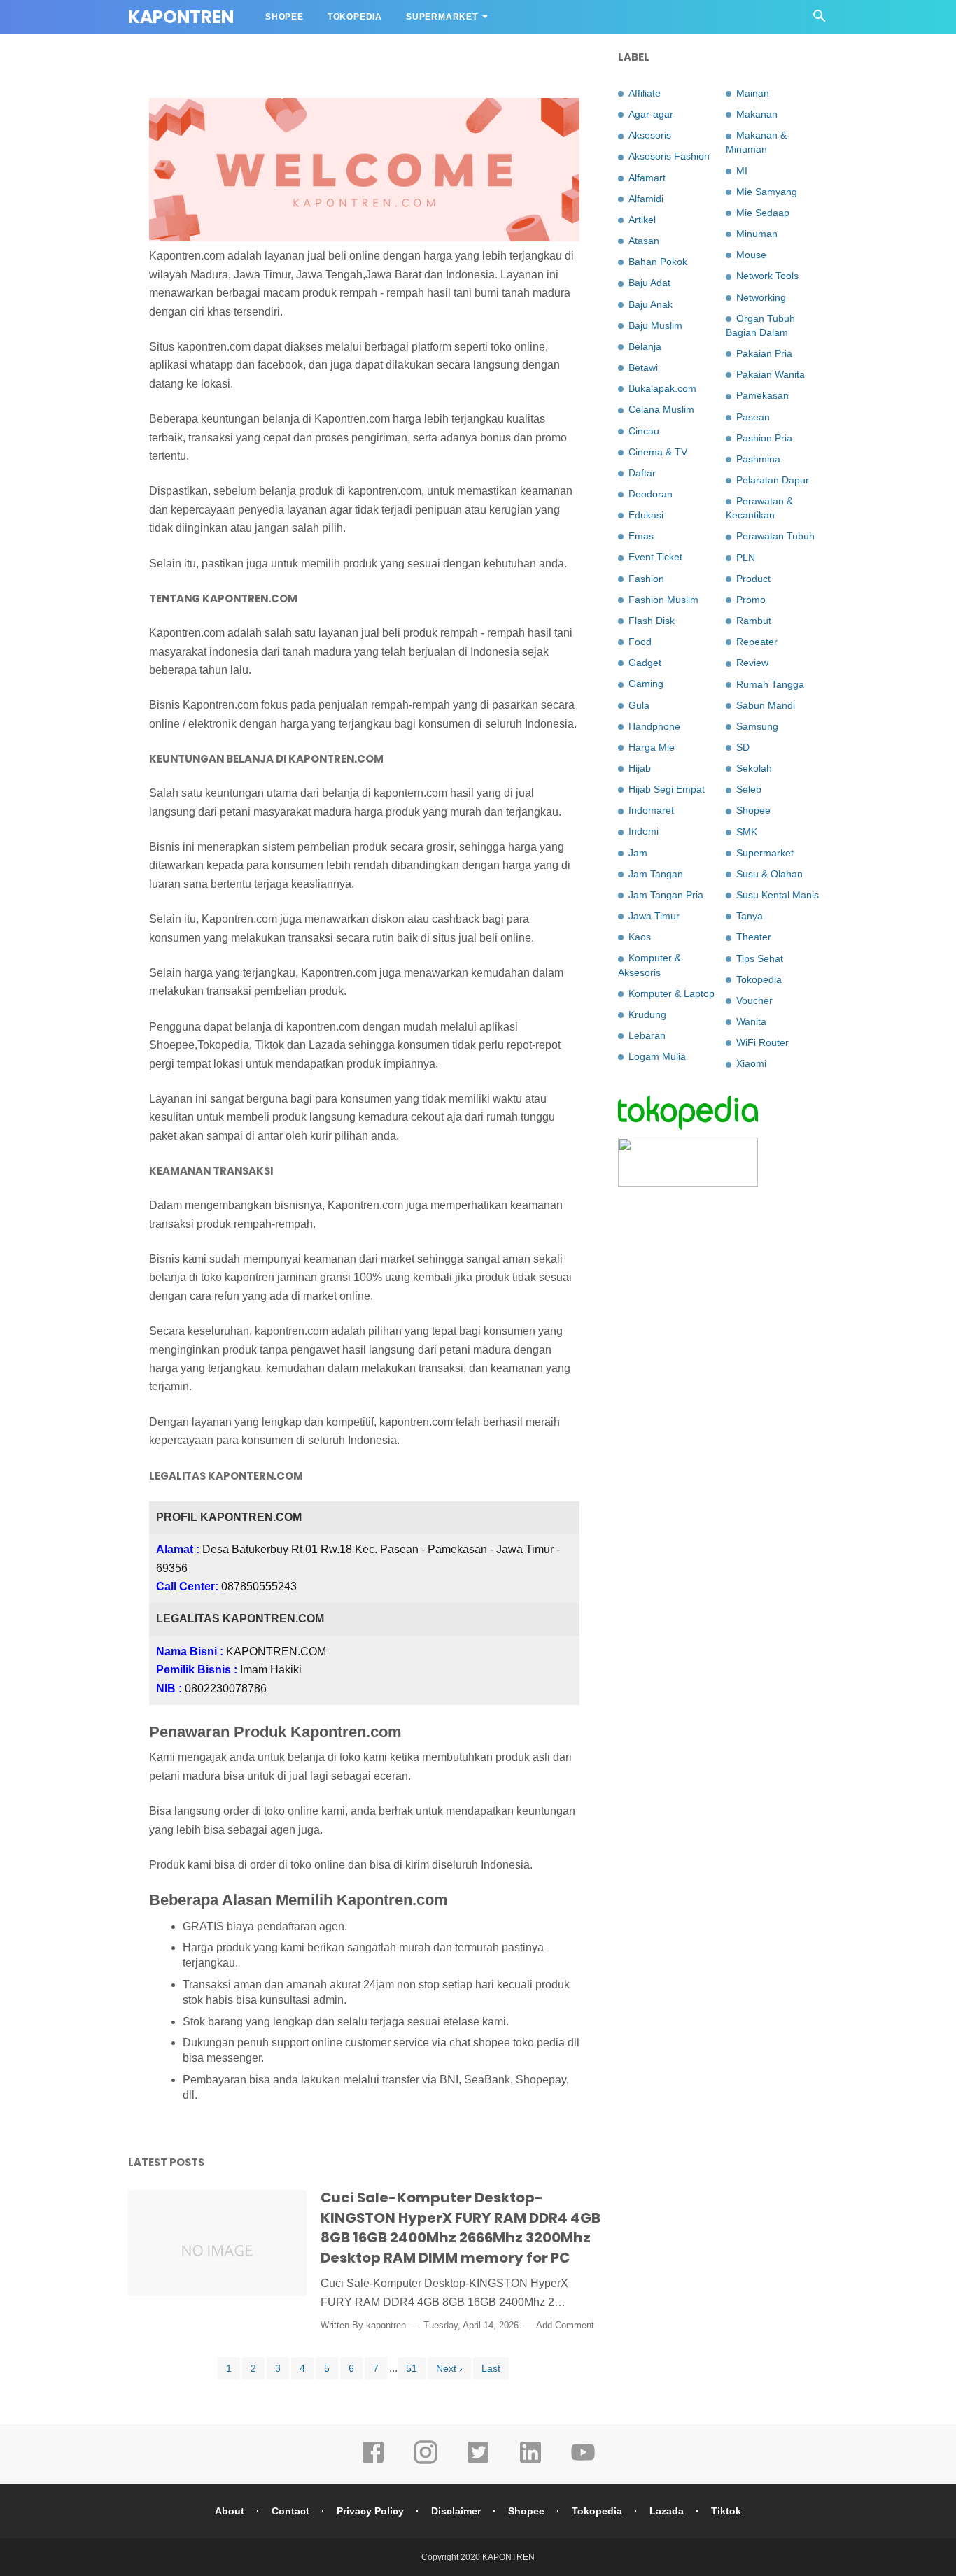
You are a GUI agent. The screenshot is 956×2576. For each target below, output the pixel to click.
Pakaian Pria (764, 353)
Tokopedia (355, 17)
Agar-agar (651, 114)
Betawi (643, 367)
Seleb (749, 789)
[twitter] (478, 2462)
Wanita (751, 1021)
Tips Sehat (760, 958)
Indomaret (651, 810)
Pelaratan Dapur (773, 480)
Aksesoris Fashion (669, 156)
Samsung (757, 726)
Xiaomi (751, 1063)
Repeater (757, 642)
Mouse (751, 255)
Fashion (646, 579)
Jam (638, 853)
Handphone (654, 726)
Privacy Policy (370, 2511)
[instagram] (426, 2462)
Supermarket (442, 17)
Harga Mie (652, 747)
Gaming (646, 684)
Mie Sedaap (763, 213)
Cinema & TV (658, 452)
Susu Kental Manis (778, 895)
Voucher (754, 1000)
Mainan (753, 93)
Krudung (647, 1014)
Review (752, 663)
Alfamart (647, 178)
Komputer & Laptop (672, 993)
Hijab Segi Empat (667, 789)
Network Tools (767, 276)
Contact (290, 2511)
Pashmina (758, 459)
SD (743, 747)
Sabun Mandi (766, 705)
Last (491, 2368)
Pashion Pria (764, 438)
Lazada (667, 2511)
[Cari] (820, 20)
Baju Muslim (655, 325)
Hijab (640, 768)
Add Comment (565, 2325)
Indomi (644, 831)
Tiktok (726, 2511)
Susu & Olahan (769, 874)
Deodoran (651, 494)
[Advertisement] (723, 1424)
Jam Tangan (656, 874)
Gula (639, 705)
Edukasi (646, 515)
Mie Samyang (767, 192)
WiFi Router (762, 1042)
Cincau (644, 431)
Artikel (642, 220)
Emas (641, 536)
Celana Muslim (661, 409)
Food (640, 642)
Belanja (645, 346)
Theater (754, 937)
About (230, 2511)
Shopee (284, 17)
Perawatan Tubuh (775, 536)
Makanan (757, 114)
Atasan (644, 241)
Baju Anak (651, 304)
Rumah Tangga (770, 684)
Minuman (757, 234)
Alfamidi (646, 199)
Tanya (750, 916)
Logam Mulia (657, 1056)
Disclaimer (456, 2511)
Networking (761, 297)
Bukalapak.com (662, 388)
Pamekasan (762, 395)
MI (742, 171)
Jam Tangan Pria (666, 895)
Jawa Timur (654, 916)
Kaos (640, 937)
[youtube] (583, 2462)
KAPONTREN (508, 2557)
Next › (449, 2368)
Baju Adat (649, 283)
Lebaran (647, 1035)
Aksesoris (650, 135)
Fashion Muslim (663, 600)
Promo (751, 600)
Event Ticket (655, 557)
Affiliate (645, 93)
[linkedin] (530, 2462)
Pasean (753, 417)
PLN (746, 558)
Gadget (645, 663)
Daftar (642, 473)
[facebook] (373, 2462)
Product (753, 579)
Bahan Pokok (658, 262)
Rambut (754, 621)
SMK (747, 832)
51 (412, 2368)
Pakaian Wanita (771, 374)
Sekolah (754, 768)
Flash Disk (652, 621)
